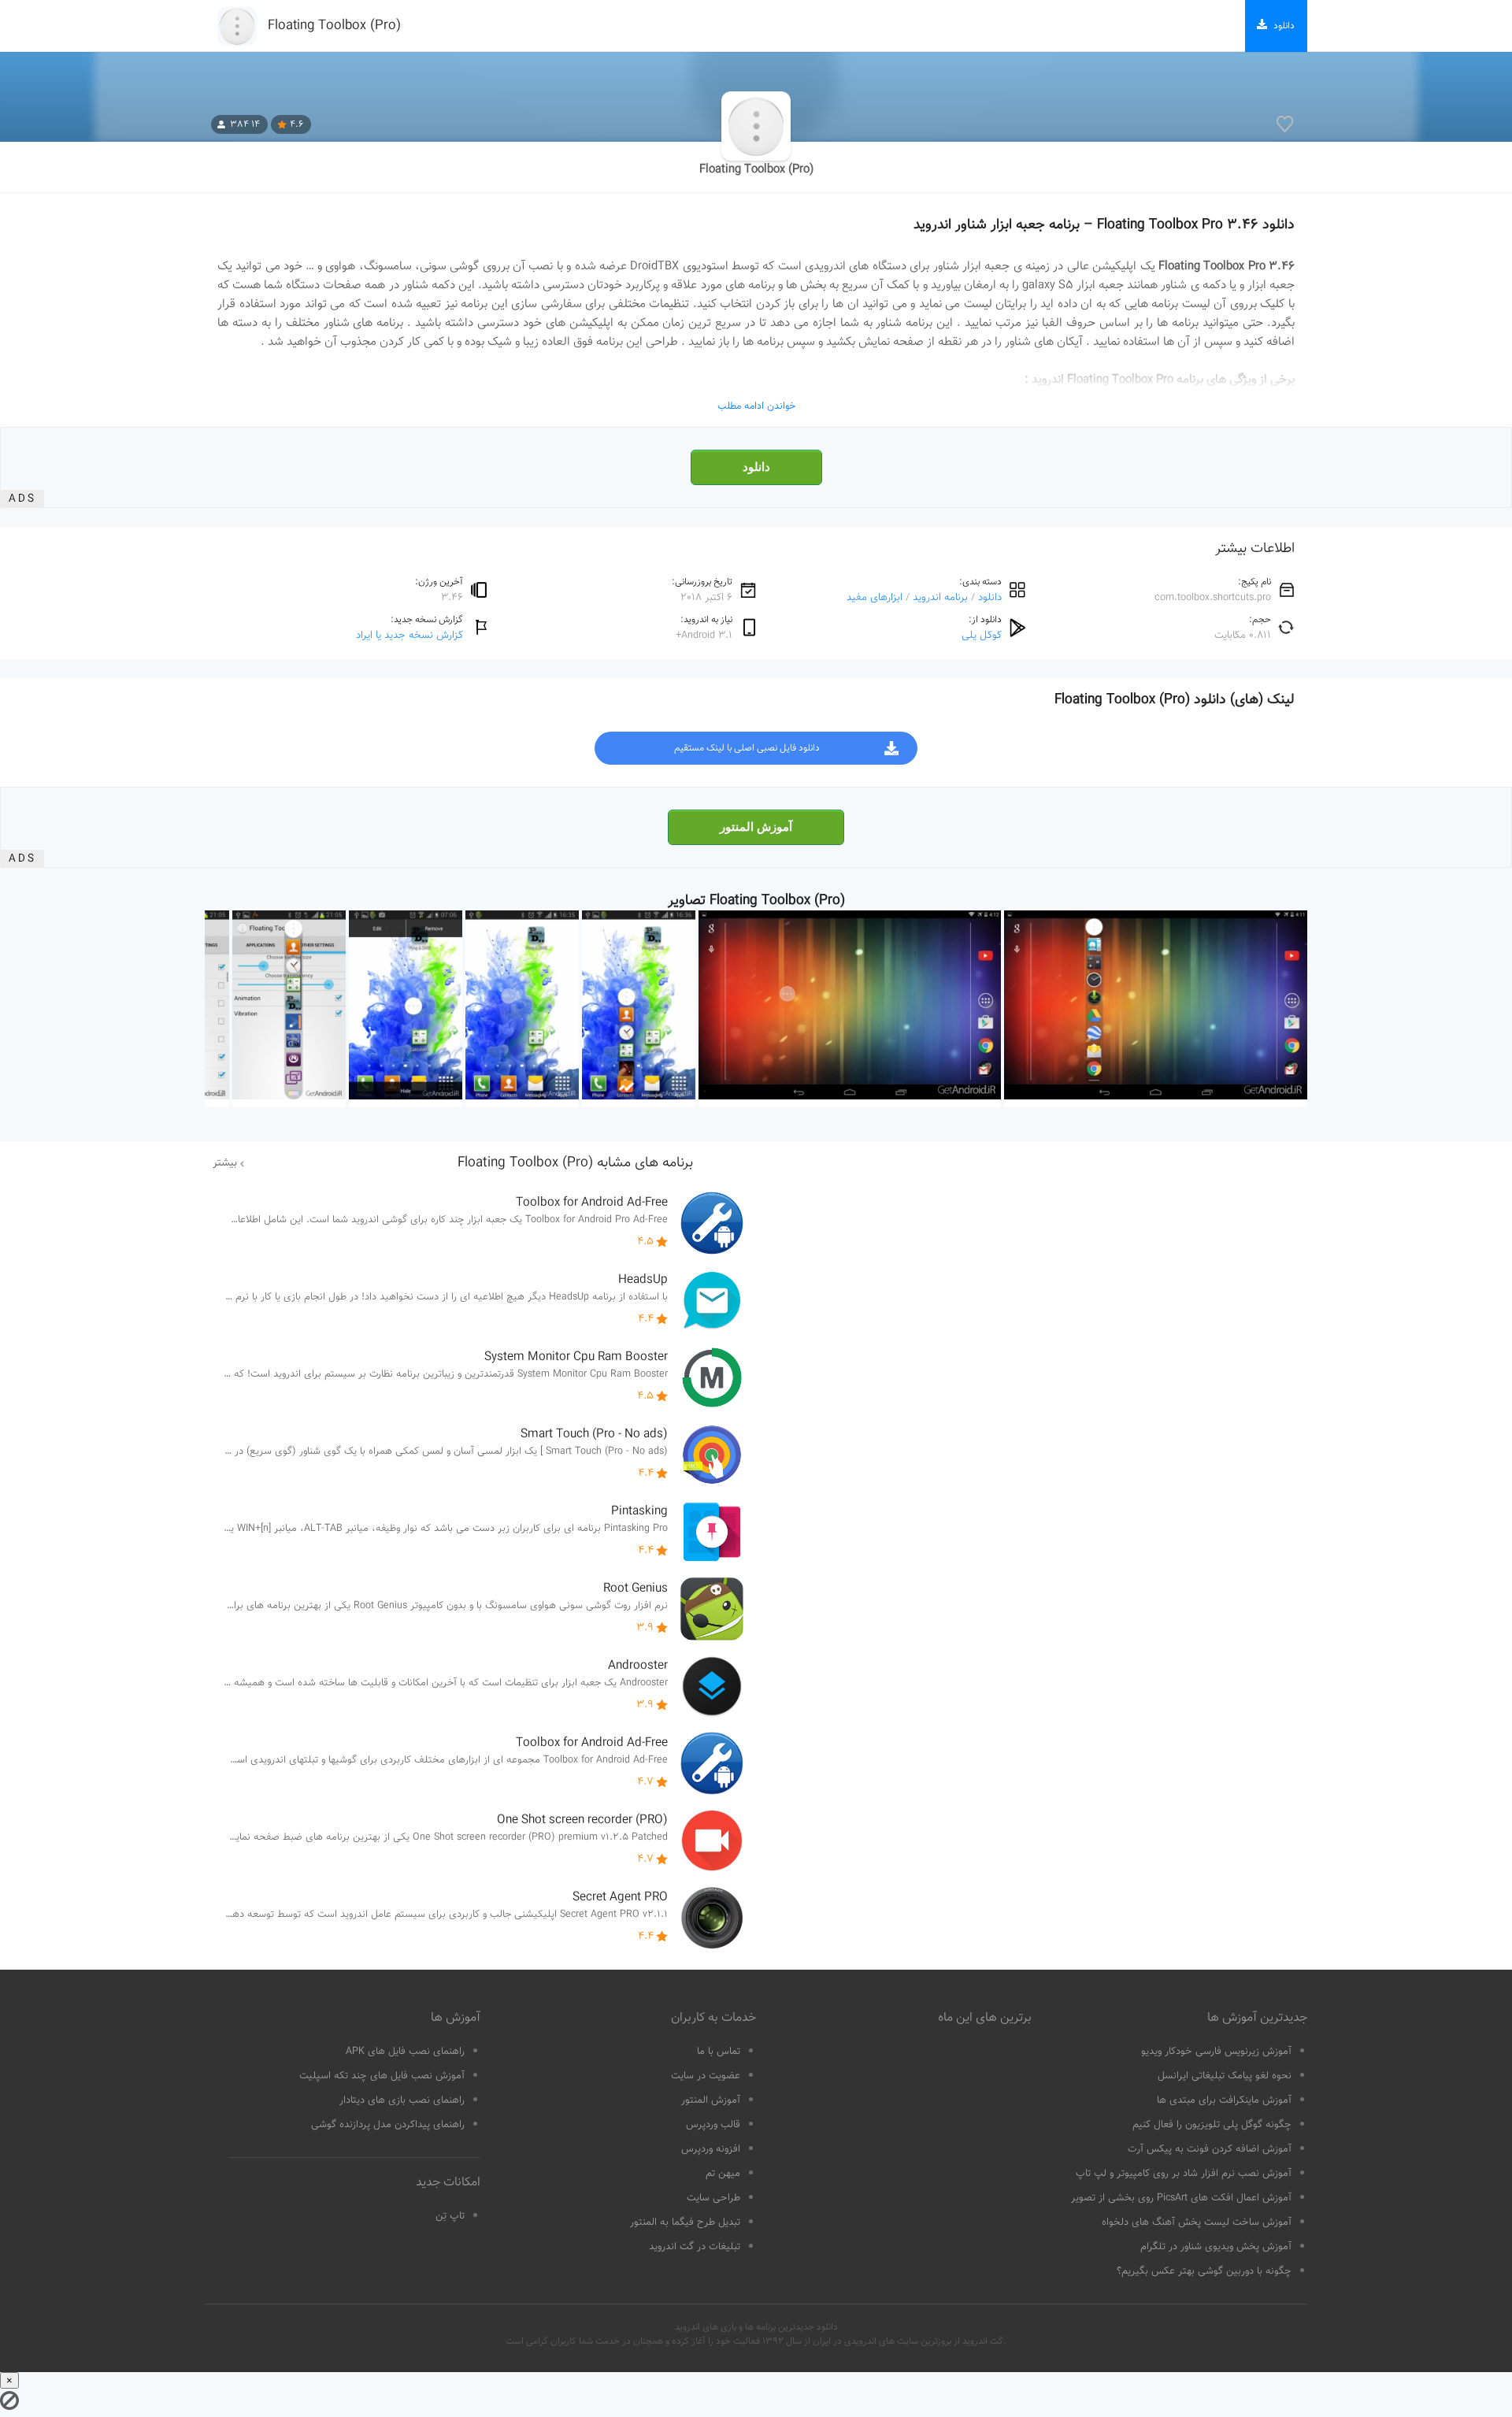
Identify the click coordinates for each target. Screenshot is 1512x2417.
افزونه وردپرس (711, 2149)
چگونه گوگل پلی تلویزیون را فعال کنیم (1212, 2125)
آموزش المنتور (756, 827)
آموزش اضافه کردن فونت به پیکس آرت (1210, 2149)
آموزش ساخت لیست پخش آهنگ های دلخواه (1197, 2222)
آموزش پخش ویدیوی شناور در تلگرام (1216, 2247)
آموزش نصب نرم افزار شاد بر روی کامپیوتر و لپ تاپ (1184, 2174)
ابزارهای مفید (875, 597)
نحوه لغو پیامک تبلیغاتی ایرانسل (1225, 2076)
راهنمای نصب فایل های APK (405, 2052)
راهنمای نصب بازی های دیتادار (402, 2100)
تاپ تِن (450, 2216)
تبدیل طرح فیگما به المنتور (685, 2222)
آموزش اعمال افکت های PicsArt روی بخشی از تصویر (1181, 2198)
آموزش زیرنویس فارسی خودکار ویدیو (1216, 2052)
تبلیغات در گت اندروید (695, 2247)
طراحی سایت (713, 2198)
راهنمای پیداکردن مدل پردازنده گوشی (388, 2125)
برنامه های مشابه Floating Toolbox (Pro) (575, 1163)
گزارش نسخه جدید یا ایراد (409, 635)
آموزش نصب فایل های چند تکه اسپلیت (382, 2076)
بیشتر (225, 1163)
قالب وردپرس (713, 2125)
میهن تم (723, 2174)
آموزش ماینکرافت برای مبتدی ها (1224, 2100)
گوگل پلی (982, 635)
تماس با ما (719, 2052)
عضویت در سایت (706, 2076)
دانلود (756, 467)
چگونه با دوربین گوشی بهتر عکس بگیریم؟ (1204, 2271)
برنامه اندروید (940, 597)
